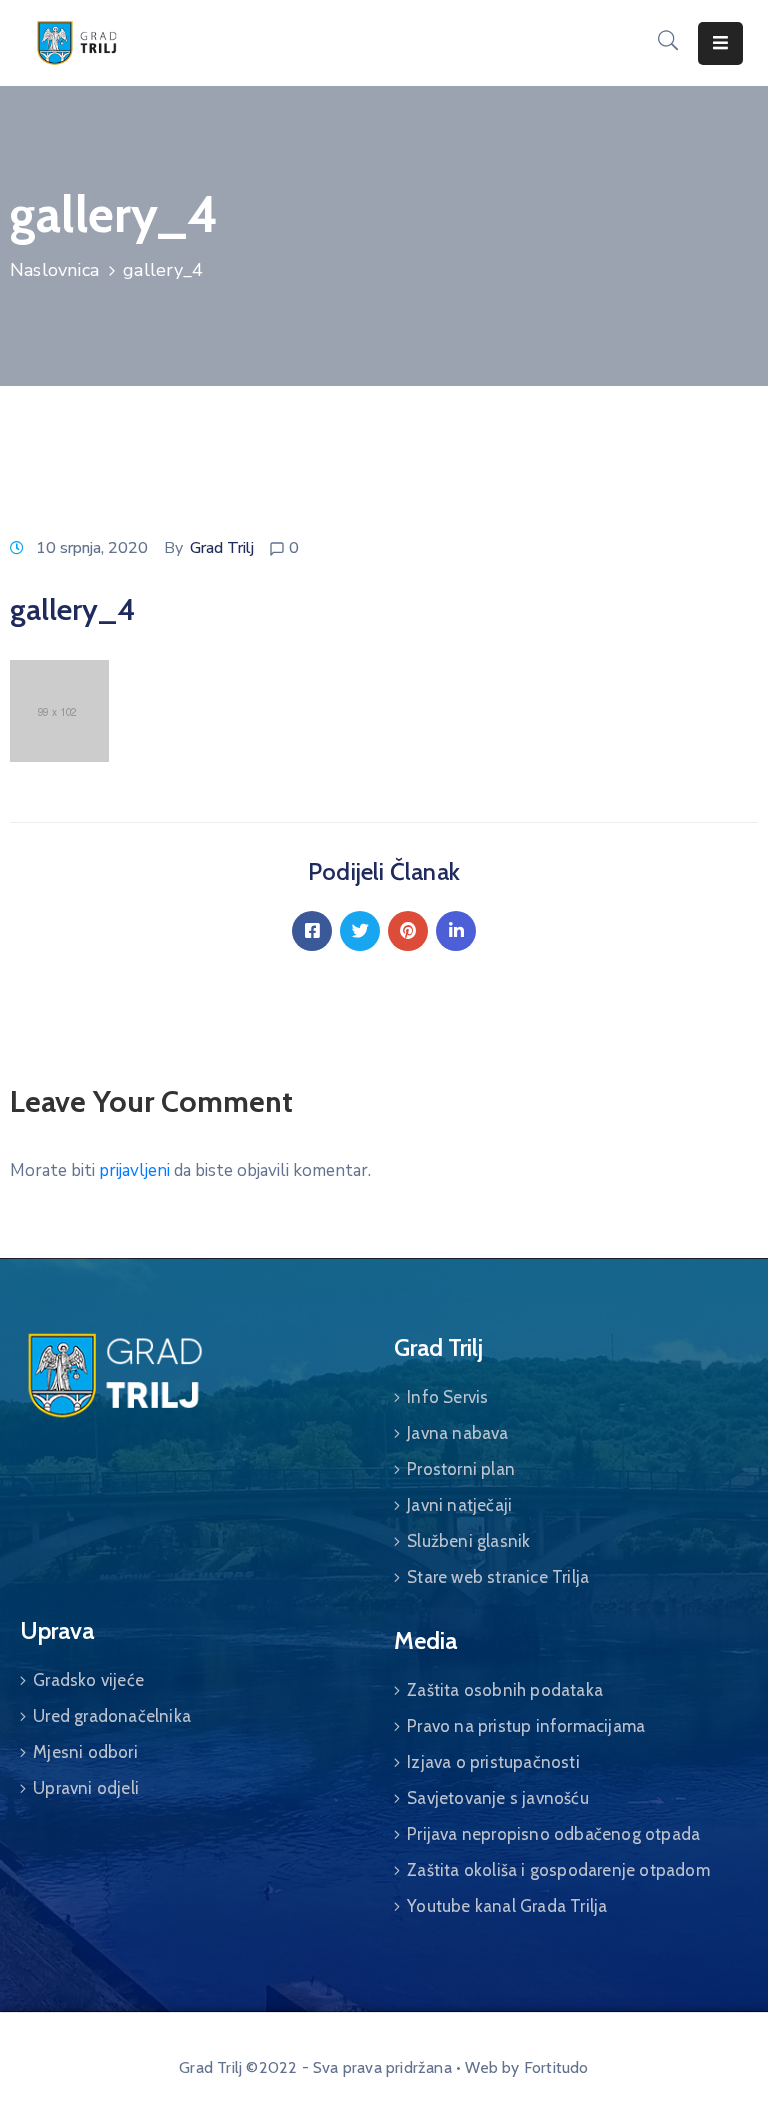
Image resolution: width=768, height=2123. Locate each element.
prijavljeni (134, 1170)
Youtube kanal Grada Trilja (507, 1906)
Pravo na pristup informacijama (526, 1726)
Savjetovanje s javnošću (498, 1798)
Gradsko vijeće (88, 1680)
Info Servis (447, 1397)
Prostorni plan (461, 1469)
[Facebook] (312, 931)
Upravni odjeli (86, 1788)
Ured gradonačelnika (112, 1716)
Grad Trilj (222, 548)
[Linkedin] (456, 931)
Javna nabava (457, 1433)
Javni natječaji (459, 1505)
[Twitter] (360, 931)
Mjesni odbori (85, 1752)
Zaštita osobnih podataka (505, 1690)
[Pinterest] (408, 931)
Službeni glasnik (468, 1541)
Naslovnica (54, 270)
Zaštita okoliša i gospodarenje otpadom (558, 1870)
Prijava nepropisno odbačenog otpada (553, 1834)
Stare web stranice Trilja (498, 1577)
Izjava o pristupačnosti (493, 1762)
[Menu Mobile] (720, 43)
